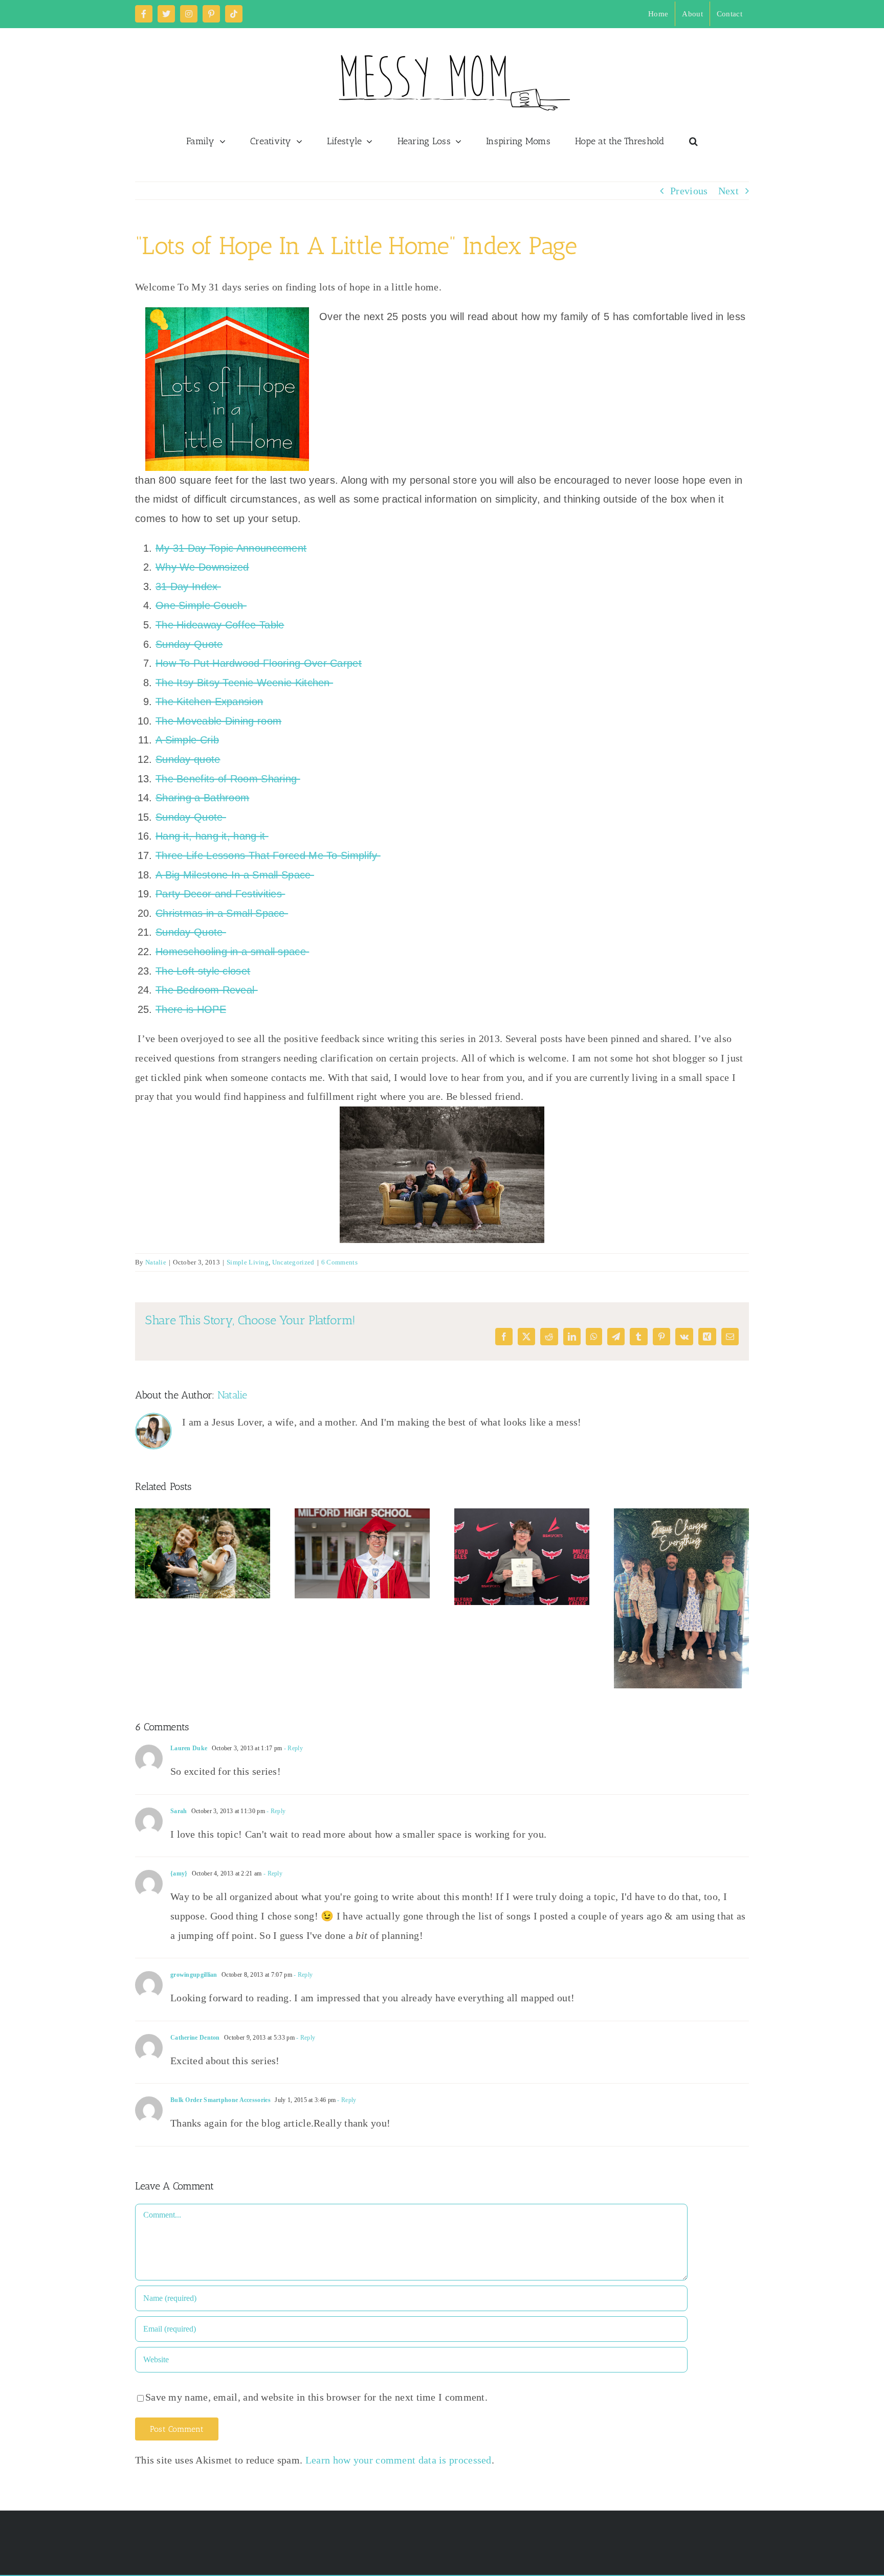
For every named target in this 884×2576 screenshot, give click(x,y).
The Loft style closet (203, 971)
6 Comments (339, 1262)
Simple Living (248, 1262)
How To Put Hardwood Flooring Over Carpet (259, 663)
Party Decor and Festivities (220, 894)
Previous (689, 191)
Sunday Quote (189, 644)
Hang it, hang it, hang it (212, 836)
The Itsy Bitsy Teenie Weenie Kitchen (244, 683)
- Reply (292, 1748)
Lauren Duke (189, 1748)
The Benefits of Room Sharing (228, 779)
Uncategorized (293, 1262)
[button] (693, 141)
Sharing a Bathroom (202, 798)
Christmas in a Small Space (222, 913)
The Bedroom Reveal (207, 990)
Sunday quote (188, 759)
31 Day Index (188, 586)
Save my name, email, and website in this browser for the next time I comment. (316, 2397)
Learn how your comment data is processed (399, 2460)
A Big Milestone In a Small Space (235, 875)
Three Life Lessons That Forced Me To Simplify (268, 855)
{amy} (179, 1873)
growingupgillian (194, 1975)
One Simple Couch (201, 605)
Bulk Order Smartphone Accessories (220, 2100)
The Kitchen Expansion (209, 702)
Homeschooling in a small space (232, 952)
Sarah (179, 1811)
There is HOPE (191, 1009)
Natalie (156, 1262)
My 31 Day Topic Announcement (231, 548)
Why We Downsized (202, 567)
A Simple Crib (187, 740)
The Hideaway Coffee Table (220, 625)
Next (728, 191)
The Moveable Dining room (218, 721)
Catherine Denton (195, 2038)
